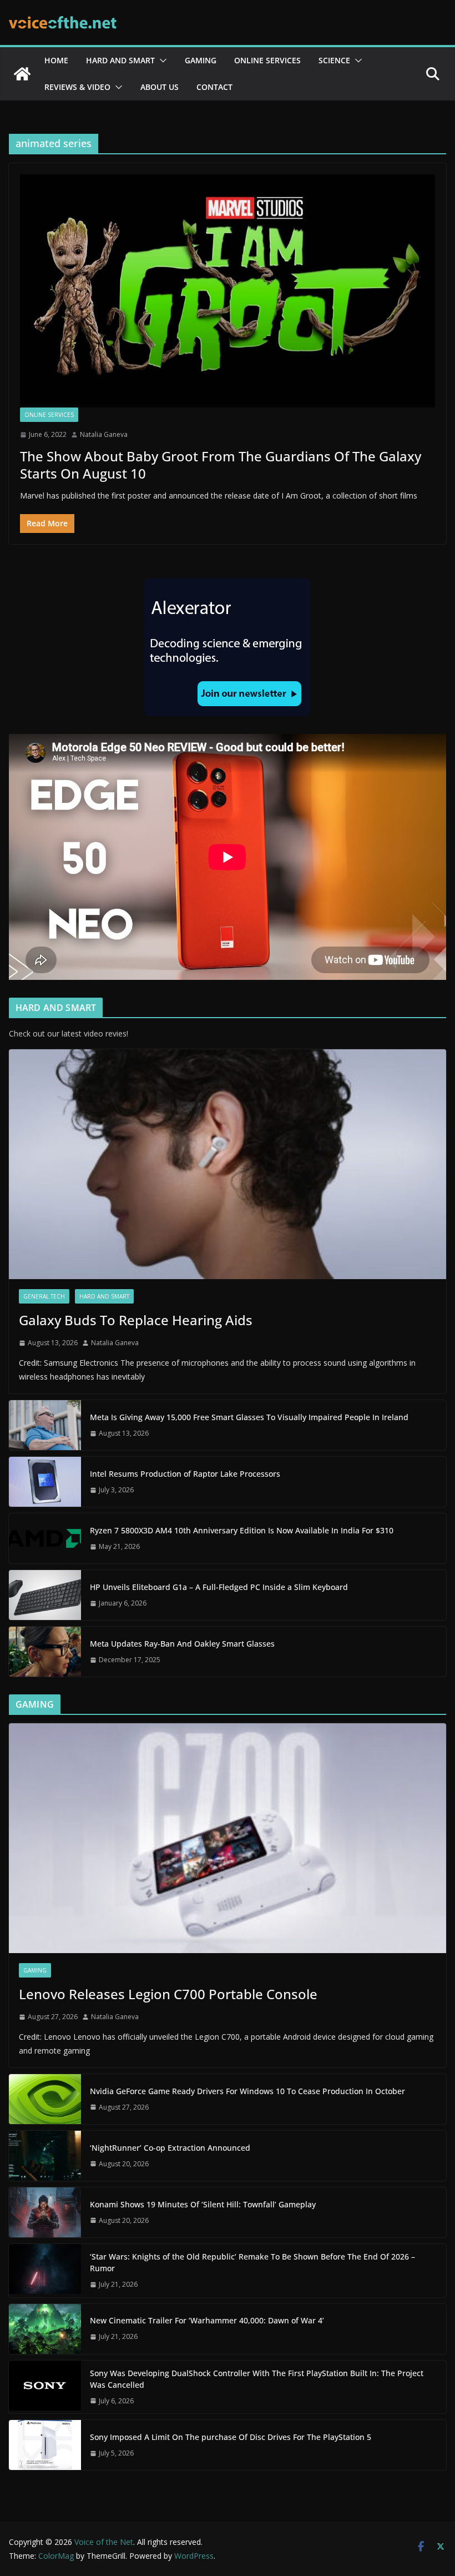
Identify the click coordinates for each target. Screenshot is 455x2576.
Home (56, 60)
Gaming (201, 60)
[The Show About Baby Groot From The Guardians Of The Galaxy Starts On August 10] (228, 291)
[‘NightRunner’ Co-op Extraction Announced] (45, 2156)
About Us (160, 87)
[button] (161, 61)
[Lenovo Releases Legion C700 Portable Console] (228, 1838)
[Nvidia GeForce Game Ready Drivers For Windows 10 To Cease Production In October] (45, 2099)
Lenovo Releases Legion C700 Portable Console (168, 1994)
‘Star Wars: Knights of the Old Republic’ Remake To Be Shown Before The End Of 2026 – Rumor (252, 2262)
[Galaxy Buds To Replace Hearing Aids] (228, 1164)
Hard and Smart (120, 60)
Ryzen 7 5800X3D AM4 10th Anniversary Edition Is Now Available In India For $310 (242, 1530)
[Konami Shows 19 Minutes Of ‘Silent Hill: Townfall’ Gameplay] (45, 2212)
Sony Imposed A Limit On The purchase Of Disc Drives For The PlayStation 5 (231, 2437)
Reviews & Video (77, 87)
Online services (267, 60)
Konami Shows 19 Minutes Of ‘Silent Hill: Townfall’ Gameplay (203, 2204)
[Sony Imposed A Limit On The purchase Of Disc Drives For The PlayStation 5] (45, 2445)
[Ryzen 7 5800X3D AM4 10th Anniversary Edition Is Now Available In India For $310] (45, 1538)
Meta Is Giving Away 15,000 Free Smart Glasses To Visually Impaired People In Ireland (249, 1417)
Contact (214, 87)
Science (334, 60)
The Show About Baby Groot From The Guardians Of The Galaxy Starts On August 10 (221, 465)
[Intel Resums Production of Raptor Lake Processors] (45, 1482)
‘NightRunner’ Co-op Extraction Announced (171, 2148)
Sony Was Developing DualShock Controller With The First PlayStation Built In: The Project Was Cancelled (257, 2379)
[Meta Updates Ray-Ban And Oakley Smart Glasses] (45, 1652)
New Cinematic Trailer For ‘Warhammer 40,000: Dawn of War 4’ (207, 2320)
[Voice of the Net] (22, 74)
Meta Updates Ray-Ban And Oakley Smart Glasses (182, 1644)
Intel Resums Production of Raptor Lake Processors (185, 1474)
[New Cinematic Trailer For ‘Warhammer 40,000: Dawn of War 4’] (45, 2329)
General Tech (44, 1296)
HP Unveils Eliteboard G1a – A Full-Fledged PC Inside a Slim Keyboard (219, 1587)
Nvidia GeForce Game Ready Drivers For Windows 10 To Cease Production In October (247, 2091)
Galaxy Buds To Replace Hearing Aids (136, 1320)
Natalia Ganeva (104, 434)
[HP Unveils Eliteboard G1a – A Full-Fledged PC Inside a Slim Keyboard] (45, 1595)
